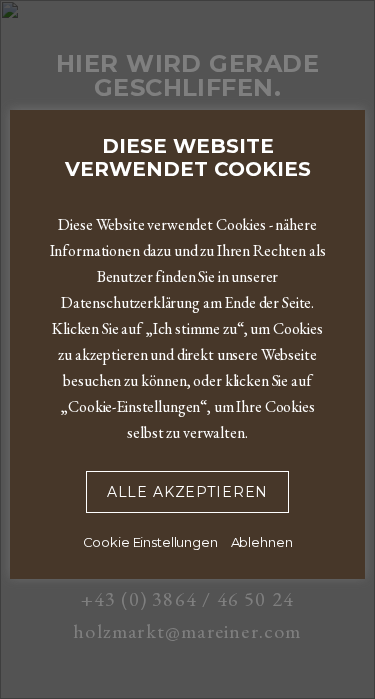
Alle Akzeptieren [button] (187, 492)
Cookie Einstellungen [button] (150, 542)
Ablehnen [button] (262, 542)
